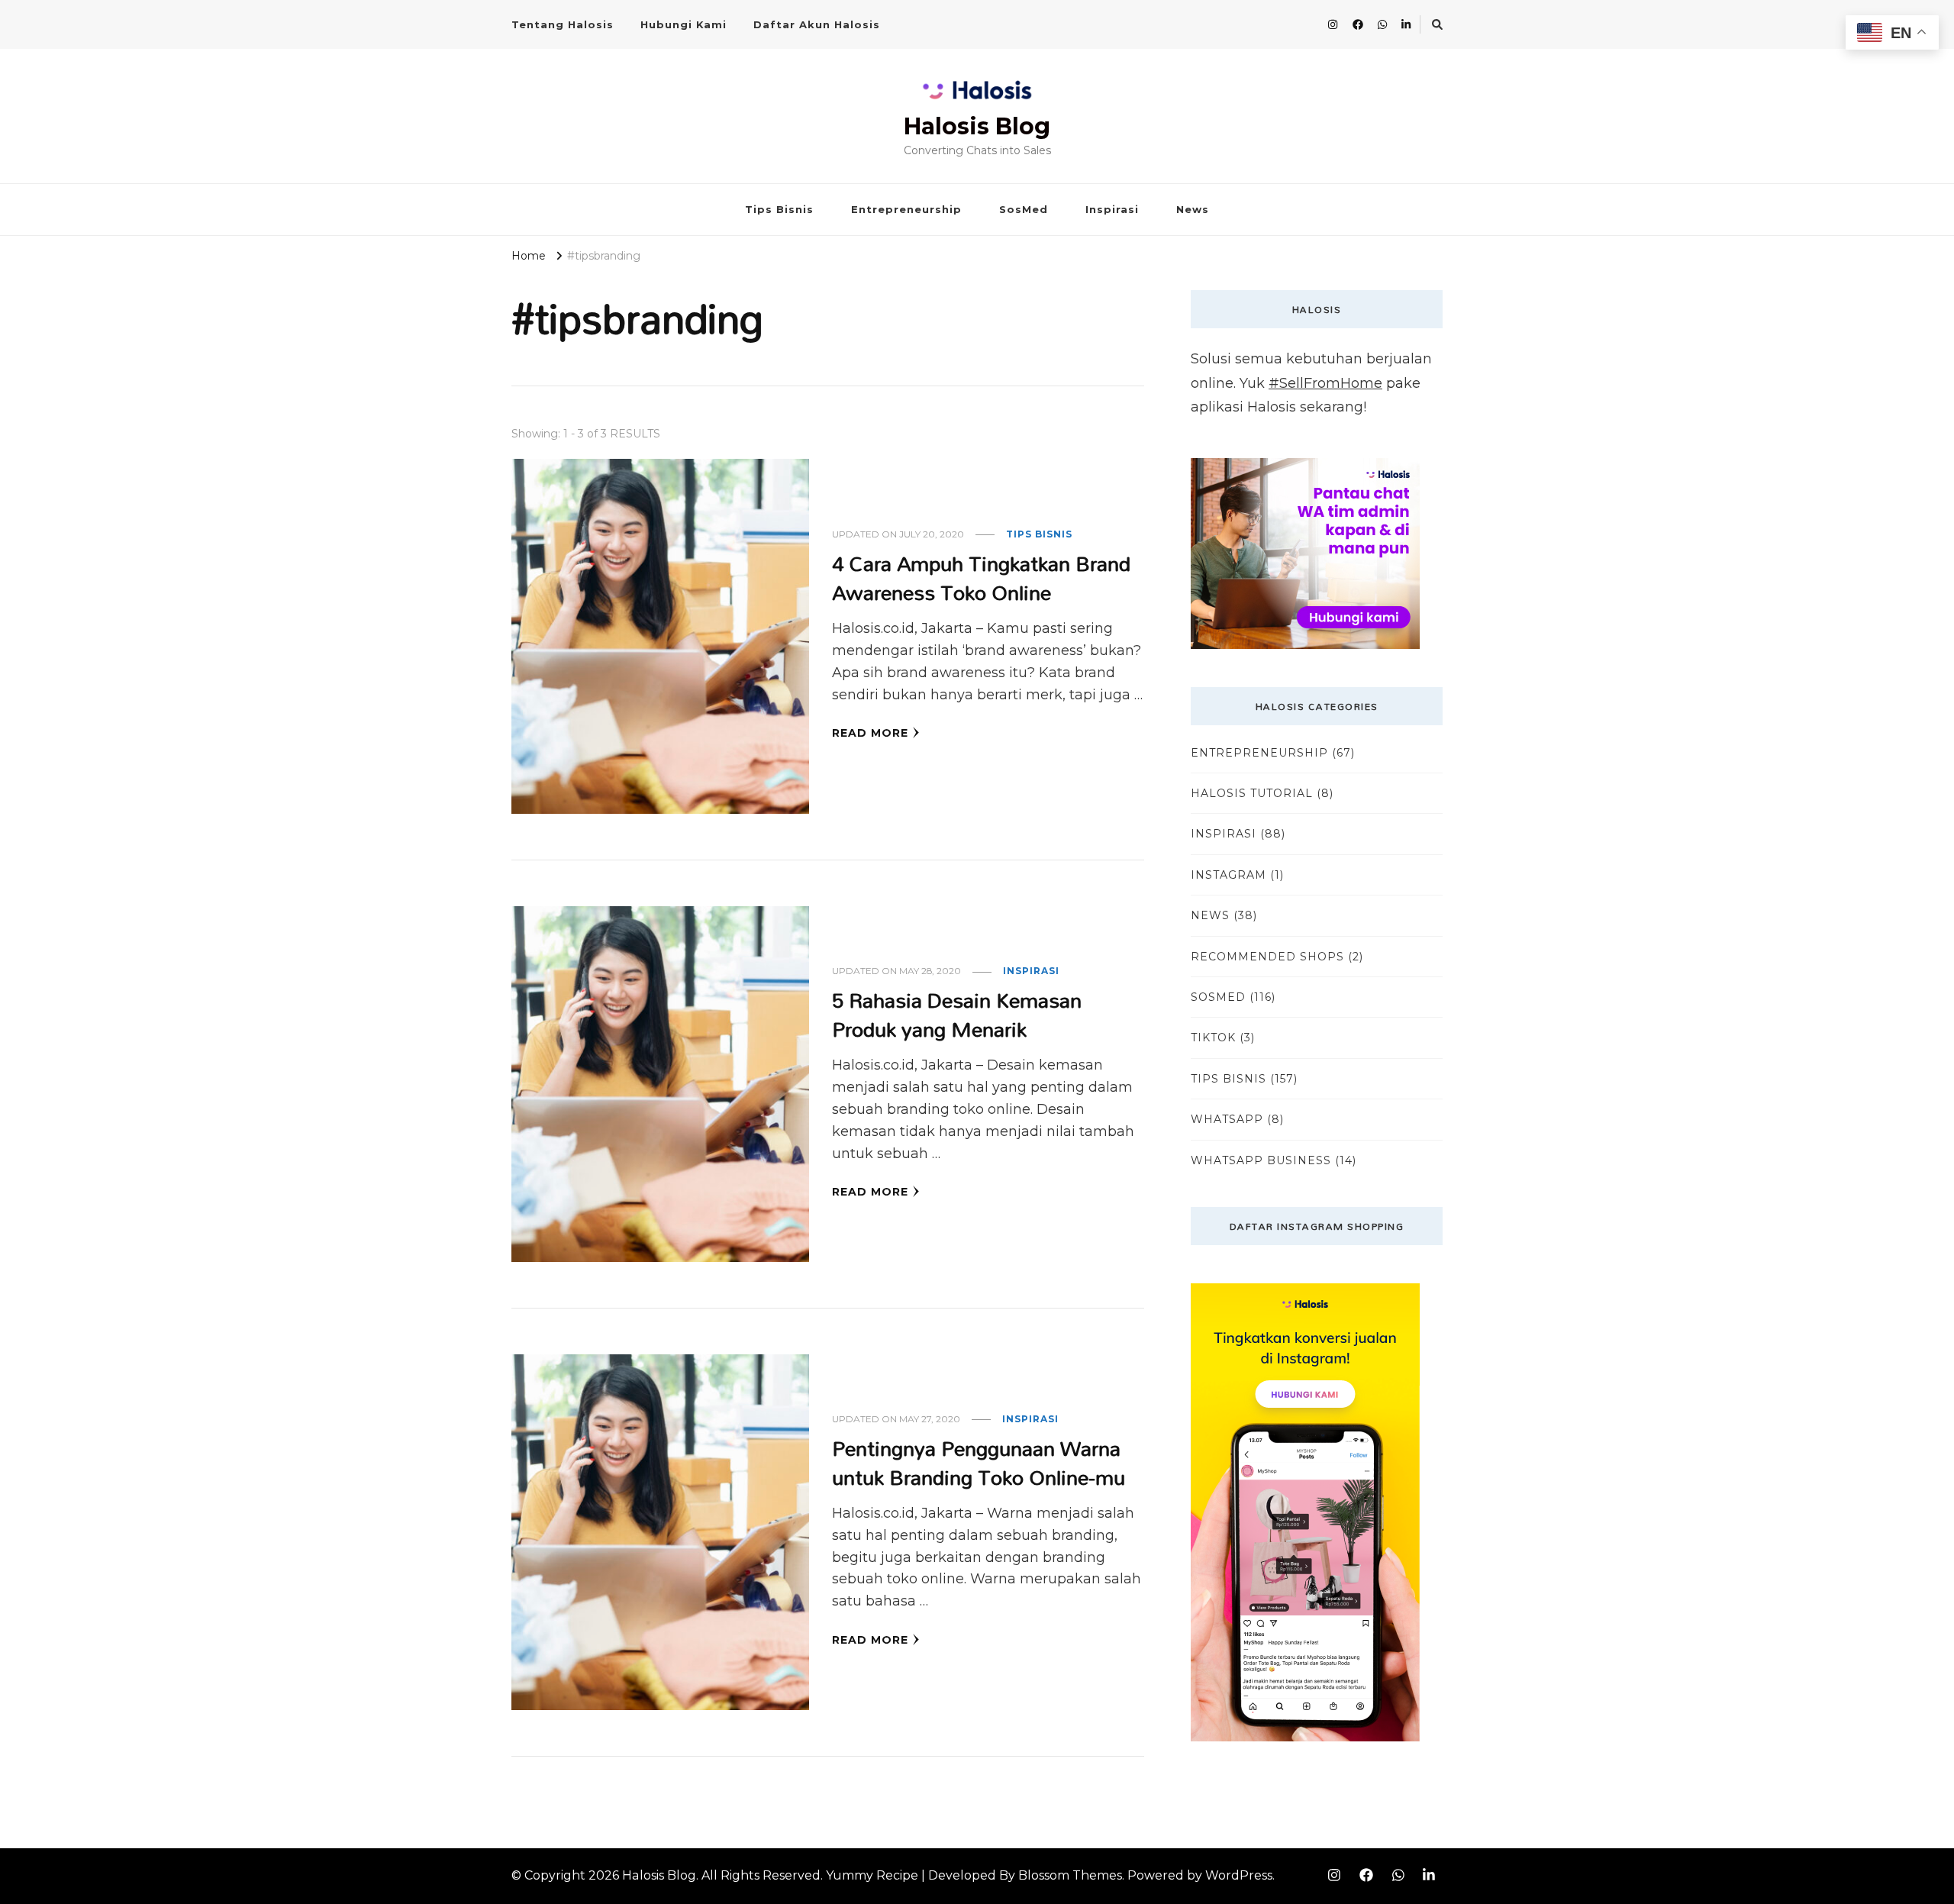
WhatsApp (1227, 1119)
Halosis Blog (977, 126)
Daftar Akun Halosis (817, 24)
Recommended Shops (1267, 957)
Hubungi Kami (684, 24)
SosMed (1024, 209)
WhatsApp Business (1261, 1160)
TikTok (1213, 1038)
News (1193, 209)
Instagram (1229, 875)
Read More (870, 733)
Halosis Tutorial (1252, 793)
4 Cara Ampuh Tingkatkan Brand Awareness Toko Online (981, 578)
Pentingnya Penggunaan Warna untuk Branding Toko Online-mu (979, 1462)
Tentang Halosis (563, 24)
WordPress (1239, 1875)
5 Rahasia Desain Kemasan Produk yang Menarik (957, 1014)
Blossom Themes (1070, 1875)
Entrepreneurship (906, 209)
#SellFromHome (1325, 383)
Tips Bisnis (779, 209)
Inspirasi (1112, 209)
